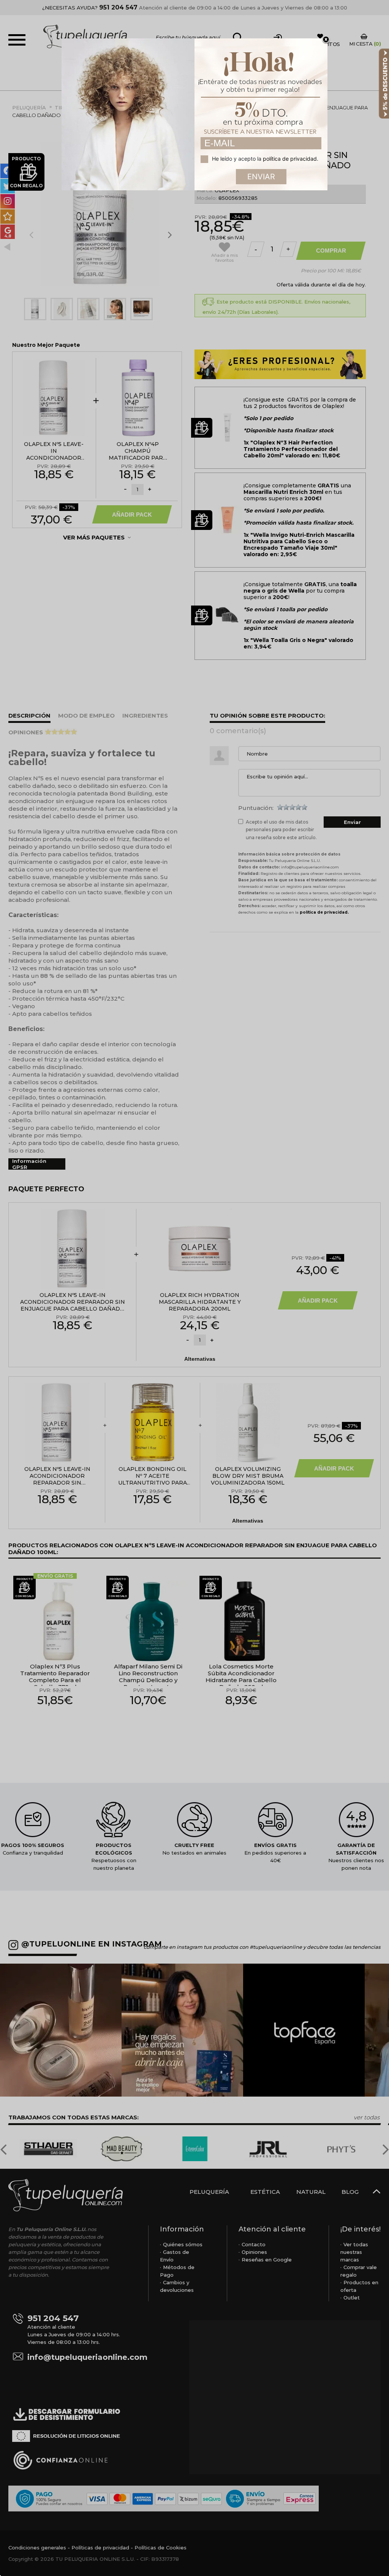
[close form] (326, 40)
